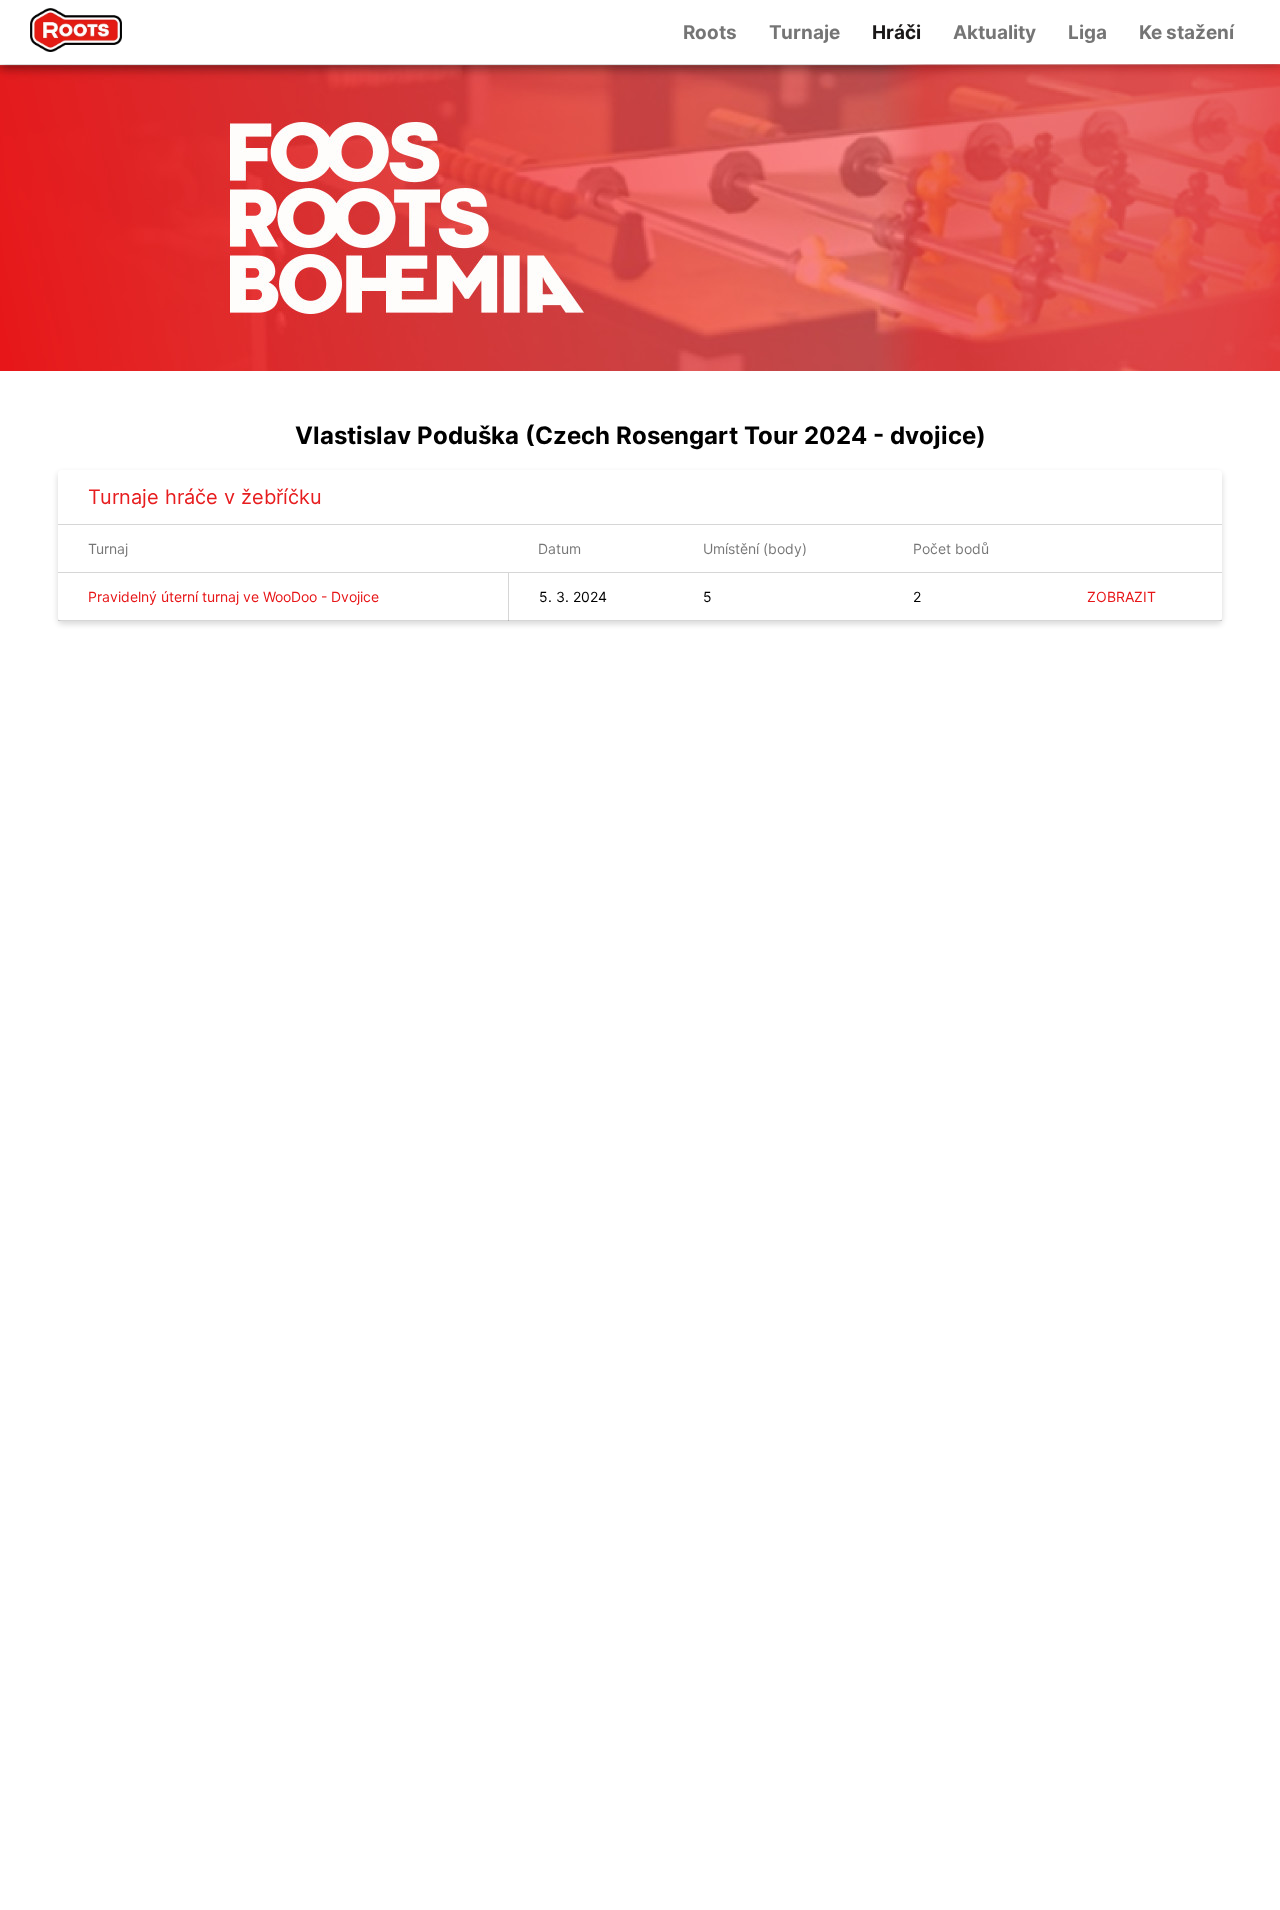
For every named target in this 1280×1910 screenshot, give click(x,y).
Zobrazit (1121, 596)
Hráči (896, 32)
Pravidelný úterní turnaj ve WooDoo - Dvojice (233, 596)
